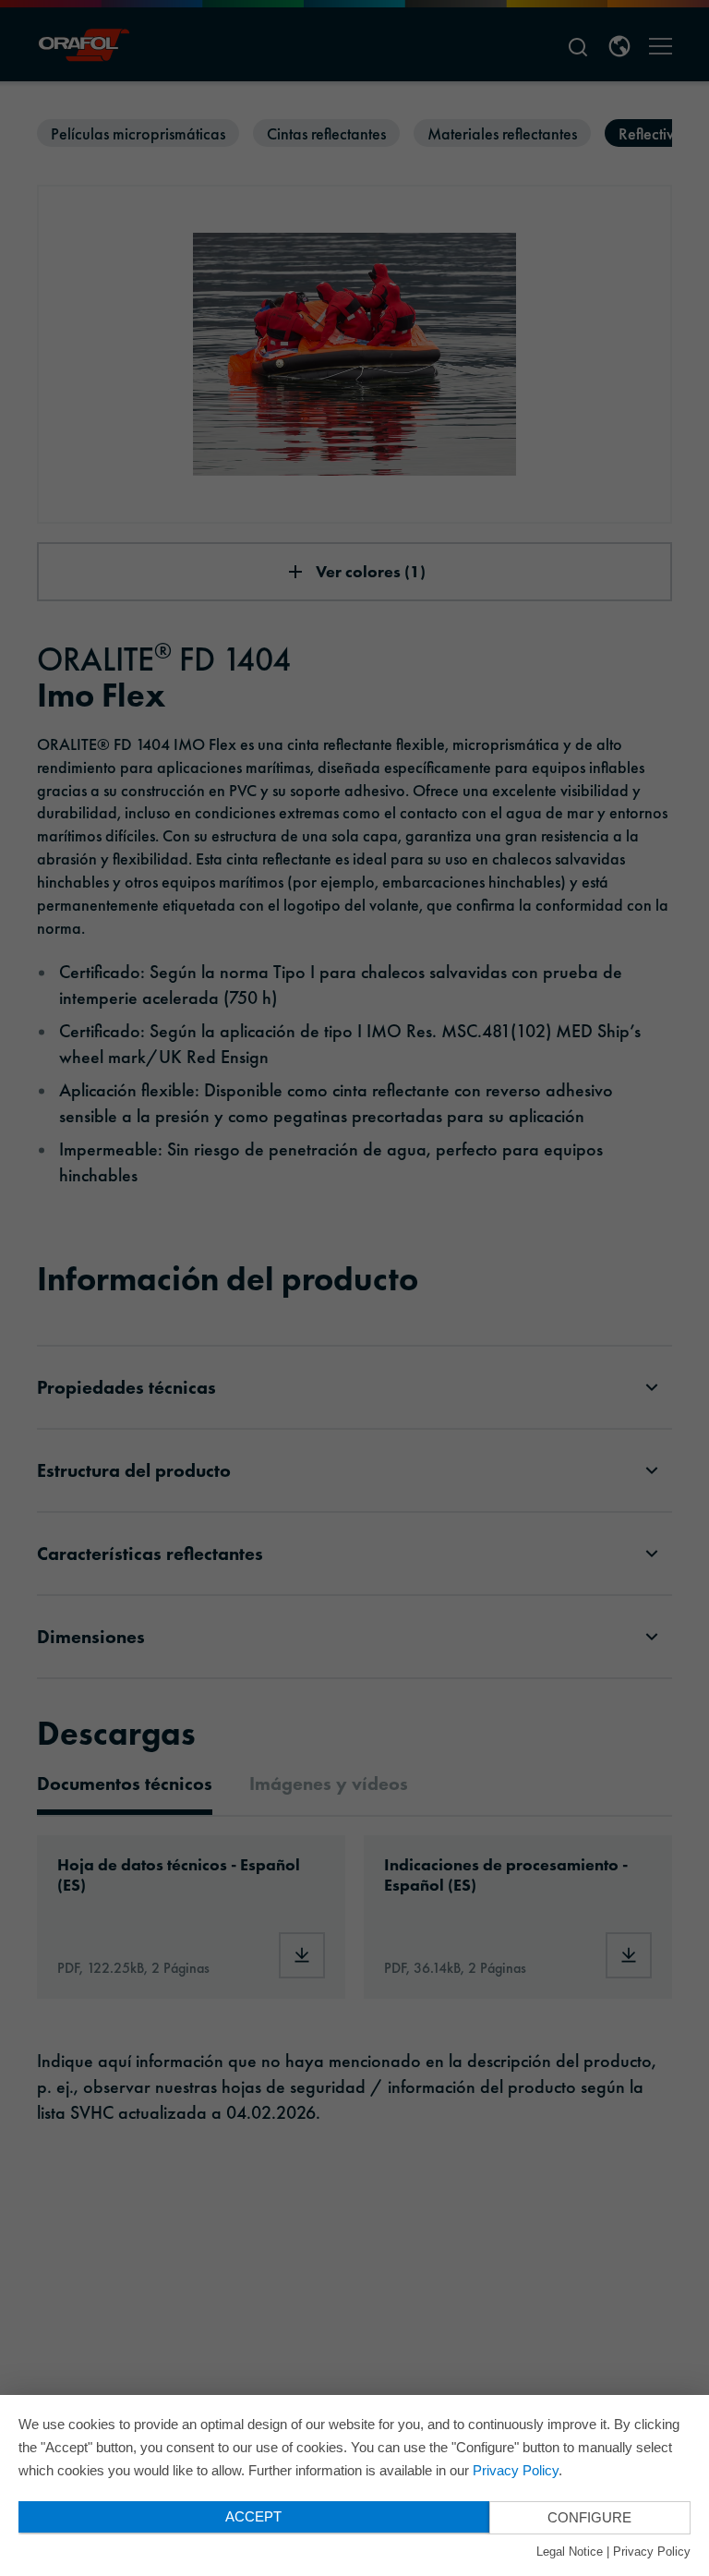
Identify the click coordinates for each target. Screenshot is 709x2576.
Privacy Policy (516, 2470)
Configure (589, 2517)
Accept (253, 2516)
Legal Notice (570, 2552)
